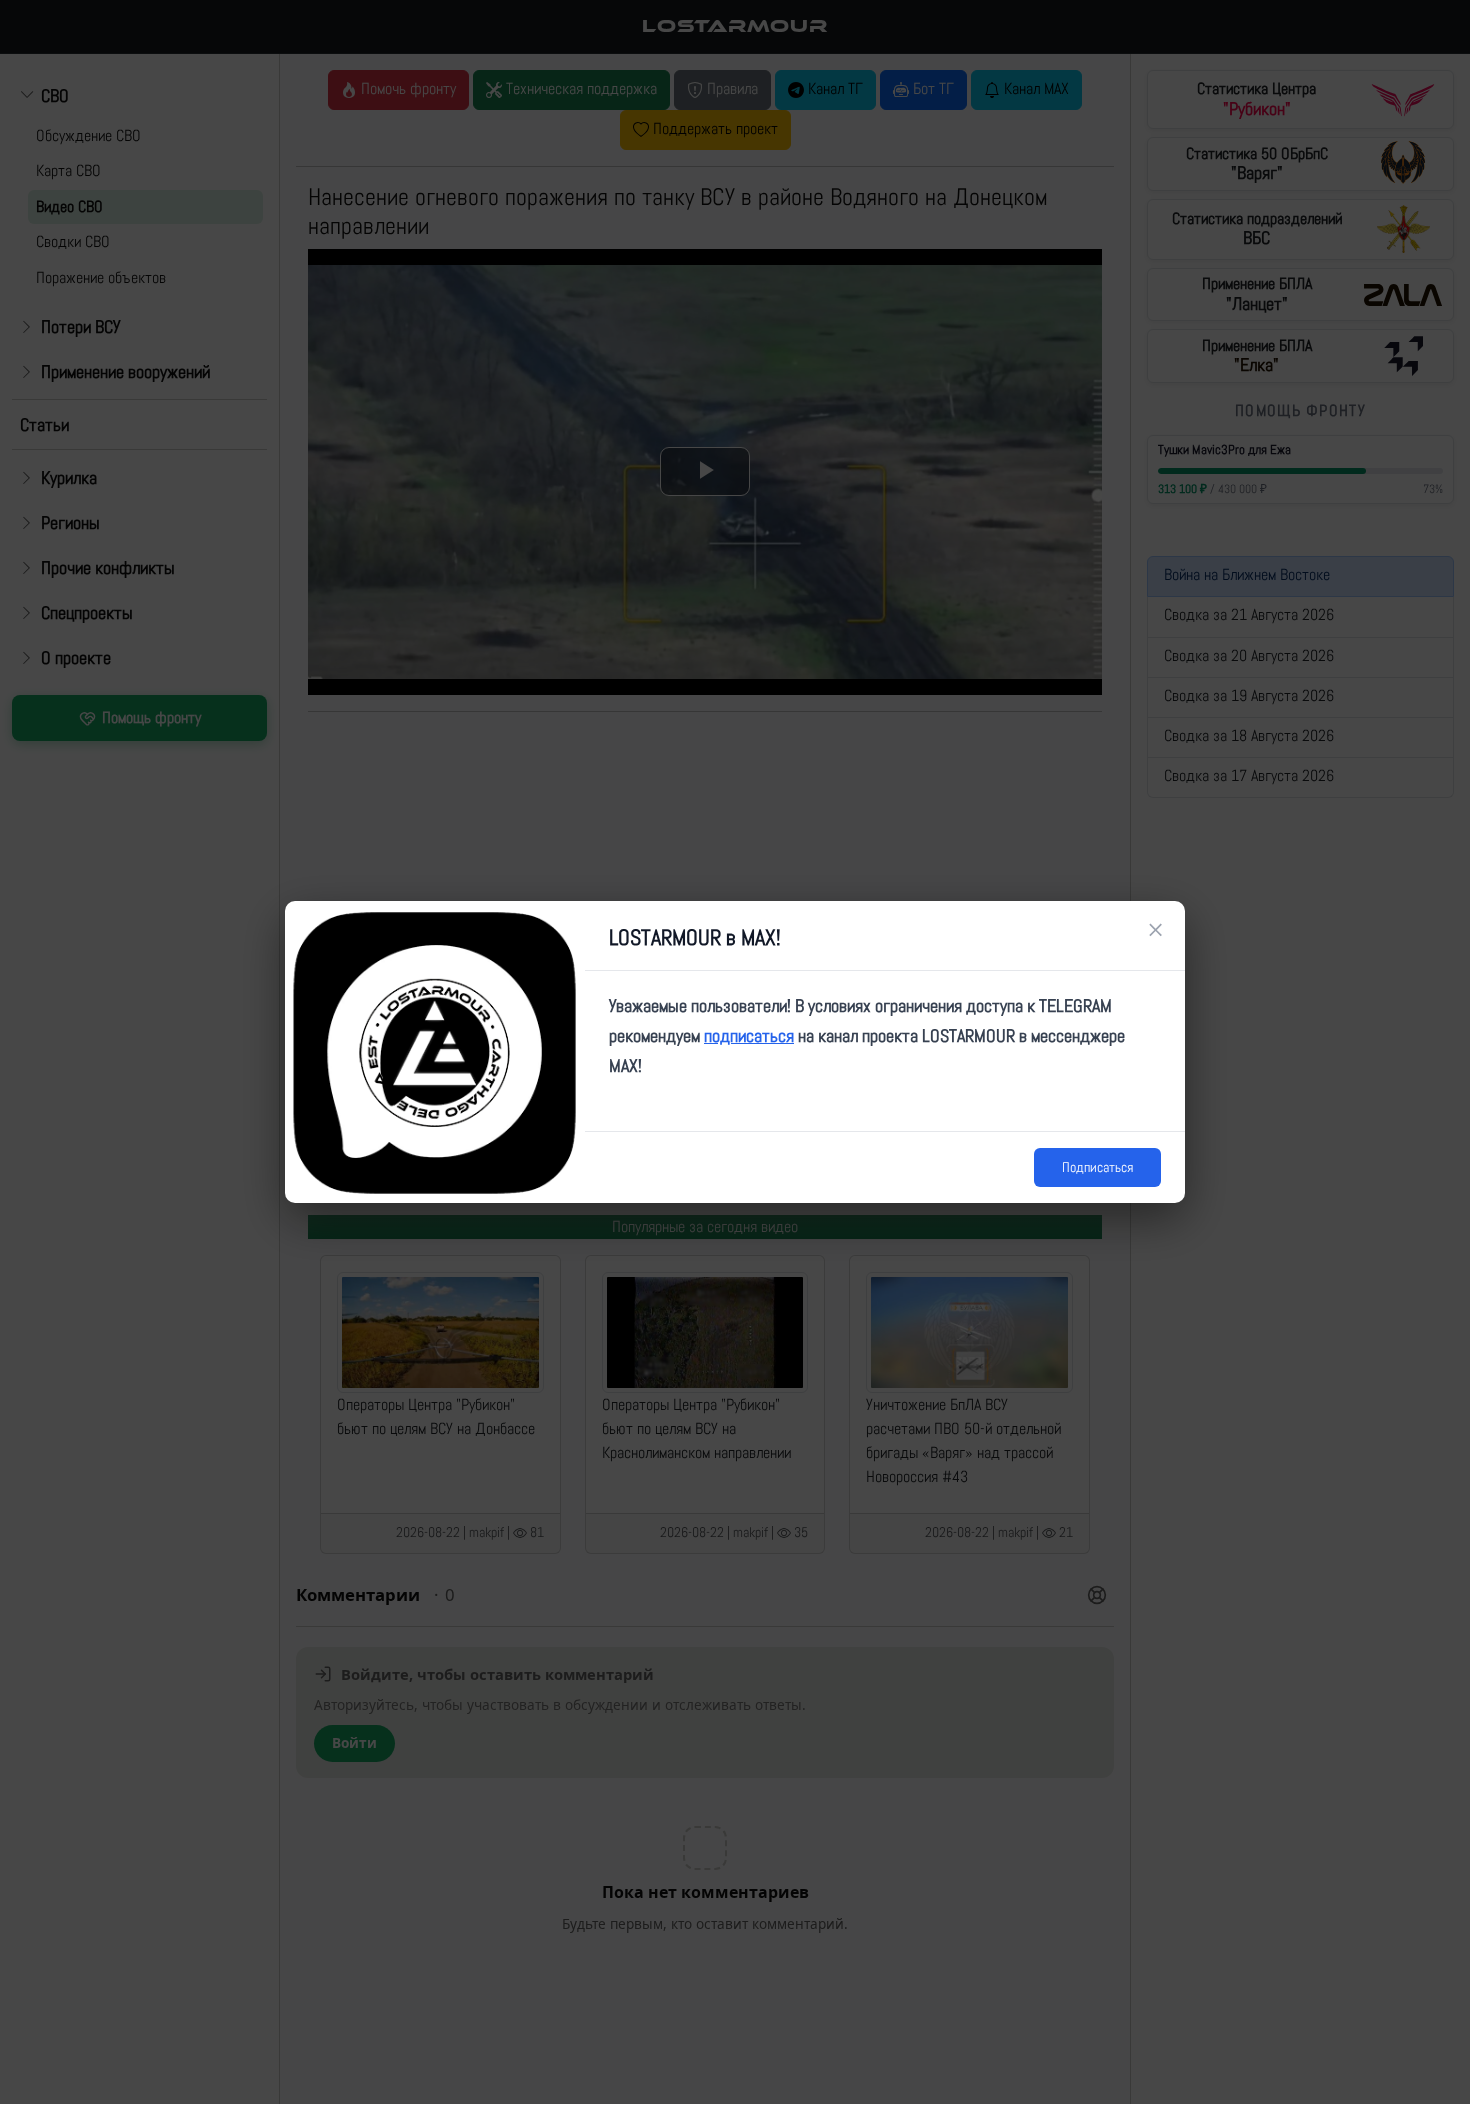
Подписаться (1097, 1167)
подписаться (749, 1035)
